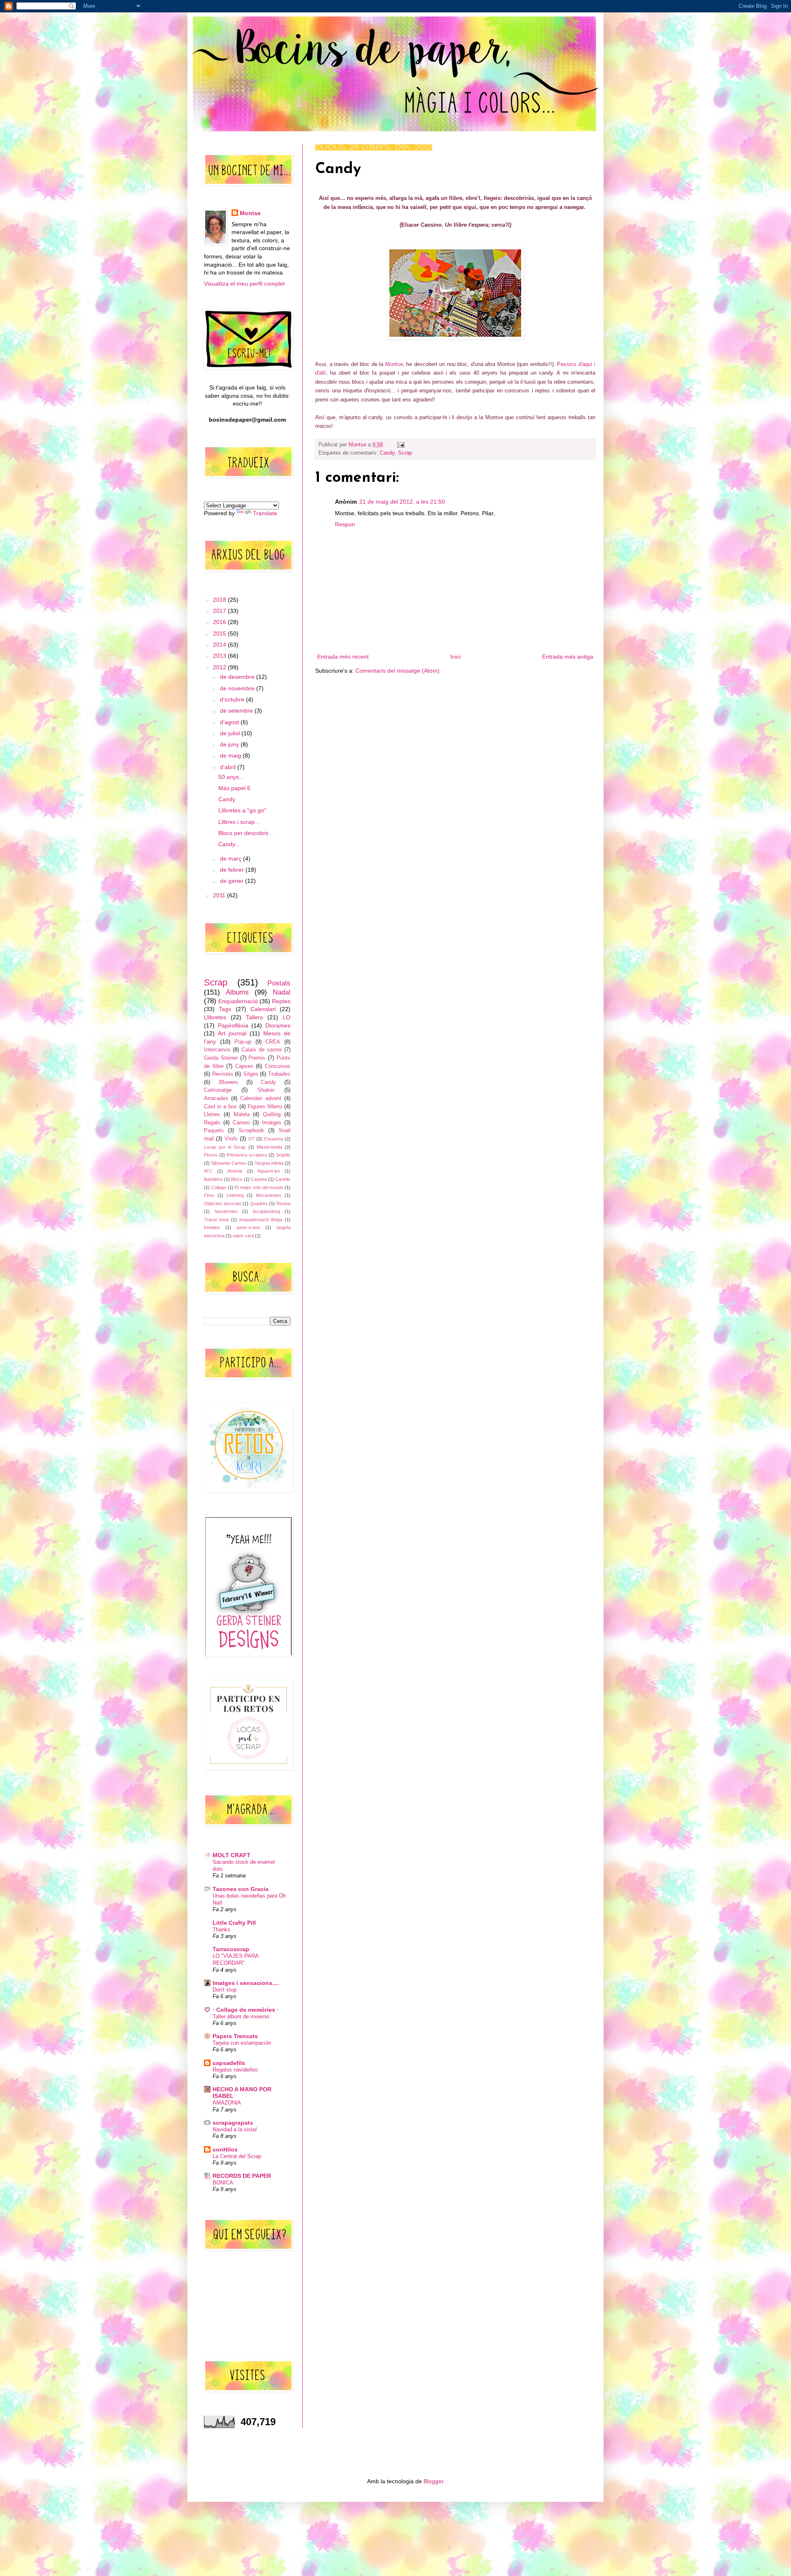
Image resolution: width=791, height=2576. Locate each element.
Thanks (221, 1930)
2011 (220, 895)
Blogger (433, 2481)
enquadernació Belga (261, 1220)
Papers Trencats (235, 2036)
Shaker (266, 1090)
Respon (345, 524)
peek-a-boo (248, 1227)
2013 (220, 656)
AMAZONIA (227, 2103)
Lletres (212, 1114)
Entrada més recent (343, 657)
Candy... (229, 844)
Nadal (282, 992)
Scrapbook (251, 1131)
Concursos (278, 1066)
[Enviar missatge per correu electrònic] (400, 445)
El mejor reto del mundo (259, 1187)
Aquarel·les (269, 1171)
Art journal (232, 1033)
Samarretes (226, 1211)
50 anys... (231, 777)
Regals (212, 1123)
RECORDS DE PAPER (242, 2176)
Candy (387, 453)
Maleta (242, 1114)
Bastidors (213, 1179)
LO (287, 1017)
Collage (219, 1187)
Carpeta (259, 1179)
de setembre (237, 711)
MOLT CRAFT (232, 1855)
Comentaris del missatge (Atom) (398, 671)
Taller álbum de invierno (241, 2016)
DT (252, 1139)
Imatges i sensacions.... (246, 1983)
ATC (208, 1171)
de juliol (231, 733)
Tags (225, 1009)
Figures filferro (265, 1107)
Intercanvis (217, 1050)
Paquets (214, 1131)
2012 (220, 667)
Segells (283, 1155)
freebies (212, 1227)
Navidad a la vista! (235, 2129)
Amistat (235, 1171)
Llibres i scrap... (239, 822)
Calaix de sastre (262, 1050)
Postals (279, 983)
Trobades (279, 1074)
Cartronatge (218, 1090)
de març (232, 859)
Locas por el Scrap (225, 1147)
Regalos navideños (235, 2070)
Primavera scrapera (247, 1155)
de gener (233, 881)
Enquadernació (238, 1001)
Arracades (216, 1098)
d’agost (230, 722)
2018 (220, 600)
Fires (209, 1195)
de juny (230, 744)
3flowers (228, 1082)
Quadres (259, 1204)
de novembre (238, 688)
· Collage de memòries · (246, 2010)
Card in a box (220, 1107)
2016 (220, 622)
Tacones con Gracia (241, 1889)
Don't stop (225, 1990)
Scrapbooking (266, 1211)
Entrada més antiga (568, 657)
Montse (394, 364)
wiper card (243, 1236)
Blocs (237, 1179)
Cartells (283, 1179)
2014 (220, 645)
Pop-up (243, 1042)
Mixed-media (269, 1147)
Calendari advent (261, 1098)
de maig (231, 755)
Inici (455, 657)
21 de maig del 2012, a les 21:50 (402, 502)
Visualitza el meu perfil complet (244, 284)
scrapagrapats (233, 2123)
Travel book (216, 1220)
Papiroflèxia (233, 1025)
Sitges (251, 1074)
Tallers (254, 1017)
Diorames (278, 1025)
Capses (244, 1066)
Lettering (235, 1195)
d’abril (229, 767)
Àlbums (237, 992)
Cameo (241, 1123)
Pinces (211, 1155)
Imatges (272, 1123)
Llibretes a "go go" (242, 810)
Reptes (281, 1001)
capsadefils (229, 2063)
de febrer (233, 870)
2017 (220, 611)
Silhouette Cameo (228, 1163)
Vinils (231, 1139)
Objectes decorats (223, 1204)
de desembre (238, 677)
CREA (273, 1042)
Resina (283, 1204)
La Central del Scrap (237, 2156)
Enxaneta (274, 1139)
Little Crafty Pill (234, 1923)
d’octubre (233, 699)
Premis (257, 1058)
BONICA (223, 2183)
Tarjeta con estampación (242, 2043)
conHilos (225, 2149)
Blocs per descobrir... (246, 833)
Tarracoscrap (231, 1949)
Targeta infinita (269, 1163)
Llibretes (215, 1017)
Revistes (223, 1074)
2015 (220, 633)
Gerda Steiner (221, 1058)
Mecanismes (269, 1195)
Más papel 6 (234, 788)
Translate (265, 513)
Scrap (405, 453)
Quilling (272, 1114)
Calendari (263, 1009)
